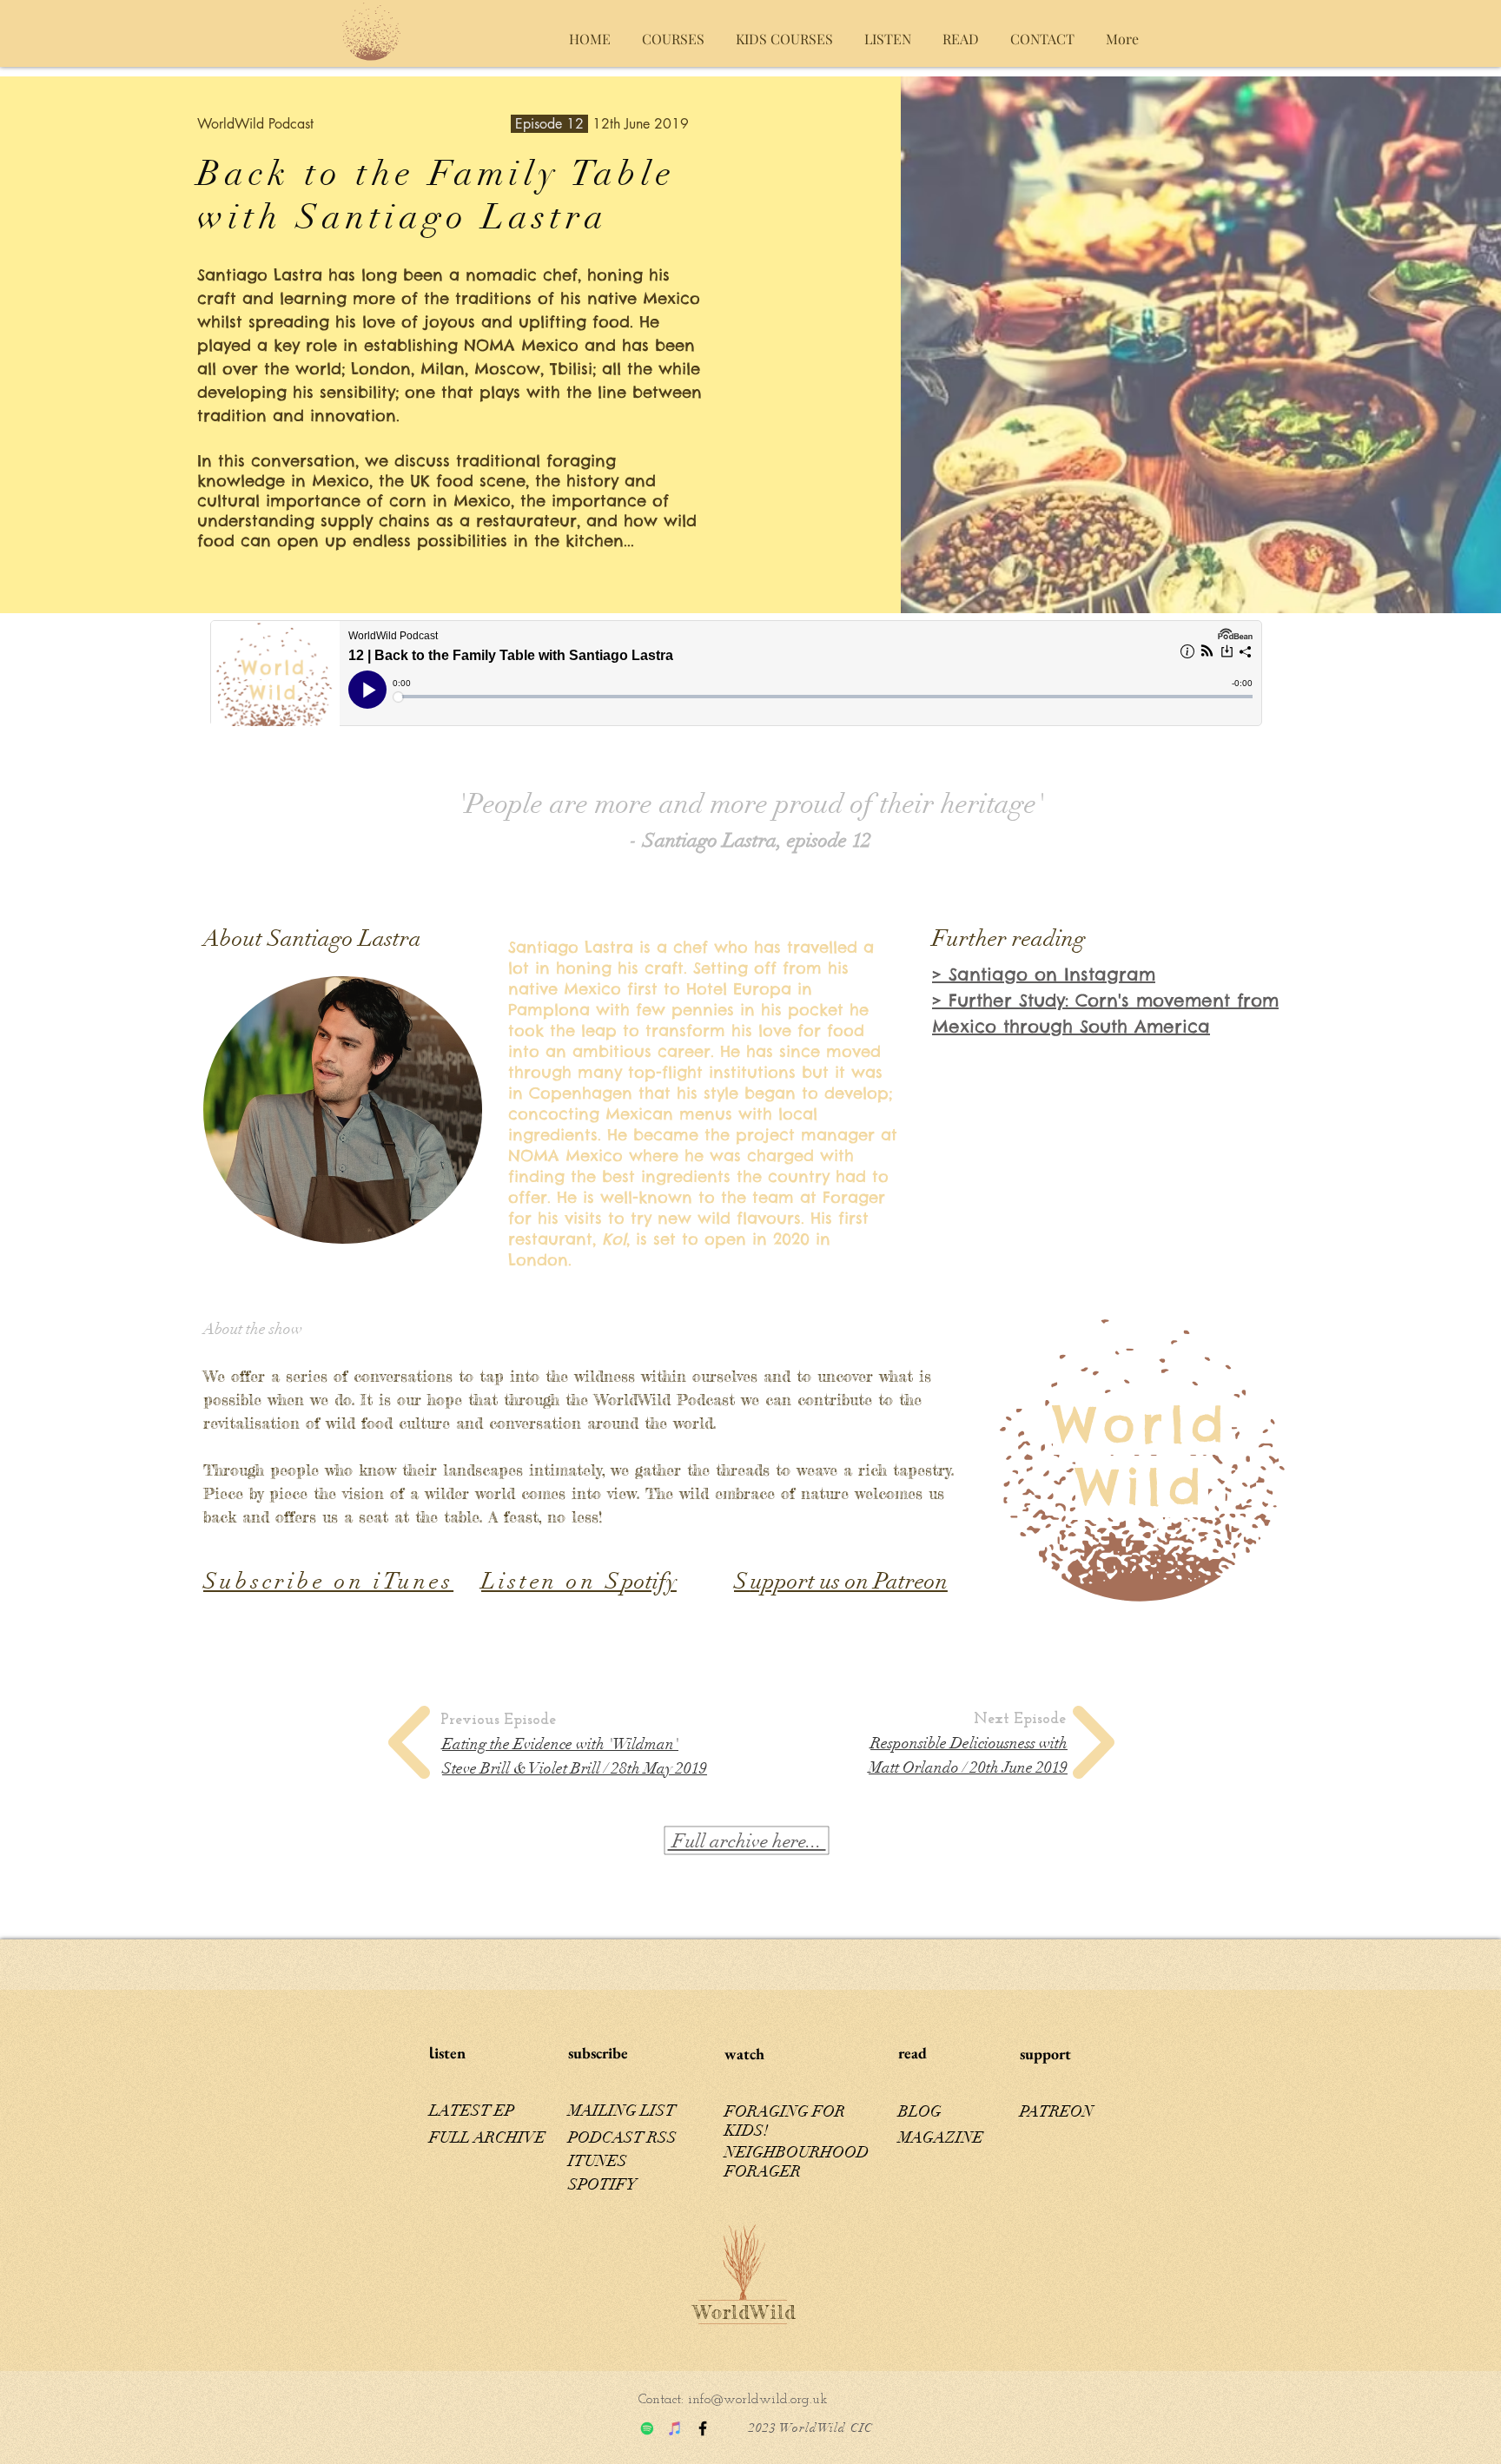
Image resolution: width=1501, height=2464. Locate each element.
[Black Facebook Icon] (703, 2428)
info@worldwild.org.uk (758, 2400)
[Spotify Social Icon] (647, 2428)
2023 (763, 2428)
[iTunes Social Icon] (675, 2428)
